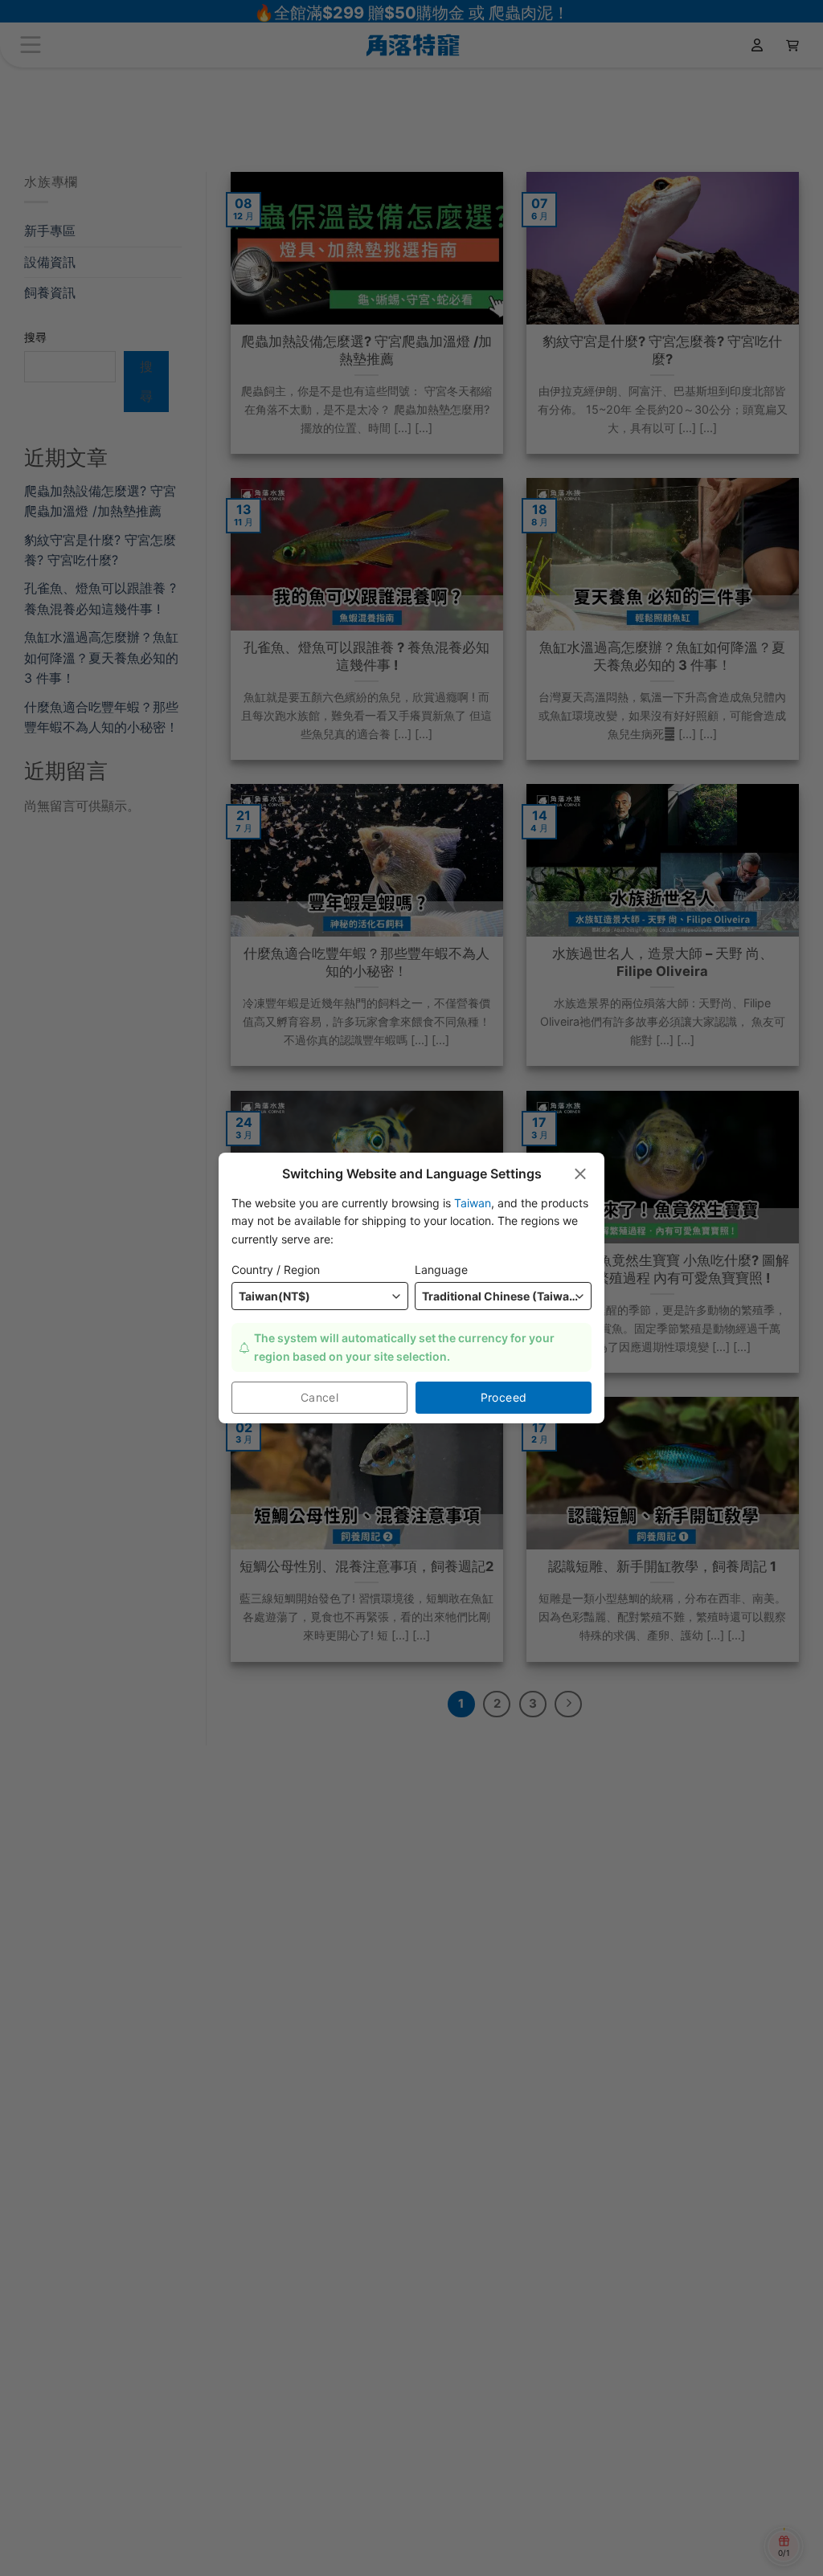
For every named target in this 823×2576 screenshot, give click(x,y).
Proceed (504, 1397)
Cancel (320, 1397)
